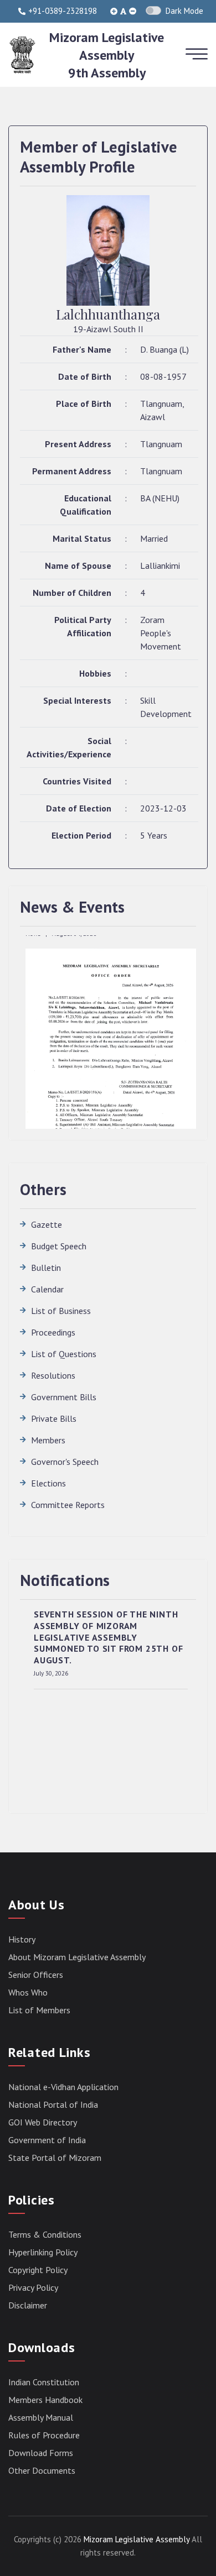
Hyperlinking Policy (43, 2252)
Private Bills (54, 1418)
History (22, 1939)
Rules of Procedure (44, 2435)
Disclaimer (28, 2305)
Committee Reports (68, 1505)
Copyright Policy (38, 2270)
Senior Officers (36, 1975)
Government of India (47, 2140)
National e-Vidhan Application (63, 2087)
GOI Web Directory (43, 2122)
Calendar (47, 1289)
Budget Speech (59, 1246)
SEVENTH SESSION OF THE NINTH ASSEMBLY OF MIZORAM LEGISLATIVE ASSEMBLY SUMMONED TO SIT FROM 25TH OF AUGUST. (108, 1637)
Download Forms (41, 2453)
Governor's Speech (65, 1462)
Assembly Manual (41, 2417)
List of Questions (64, 1354)
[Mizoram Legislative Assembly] (22, 54)
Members (48, 1440)
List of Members (39, 2010)
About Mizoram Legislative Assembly (77, 1957)
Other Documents (42, 2470)
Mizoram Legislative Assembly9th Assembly (107, 55)
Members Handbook (45, 2400)
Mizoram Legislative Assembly (137, 2539)
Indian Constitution (44, 2382)
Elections (48, 1483)
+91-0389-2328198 (63, 11)
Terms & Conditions (45, 2234)
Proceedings (53, 1332)
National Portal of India (53, 2104)
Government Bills (64, 1397)
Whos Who (28, 1992)
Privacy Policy (33, 2287)
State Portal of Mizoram (55, 2158)
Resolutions (53, 1375)
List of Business (61, 1311)
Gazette (47, 1224)
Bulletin (46, 1268)
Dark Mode (184, 11)
